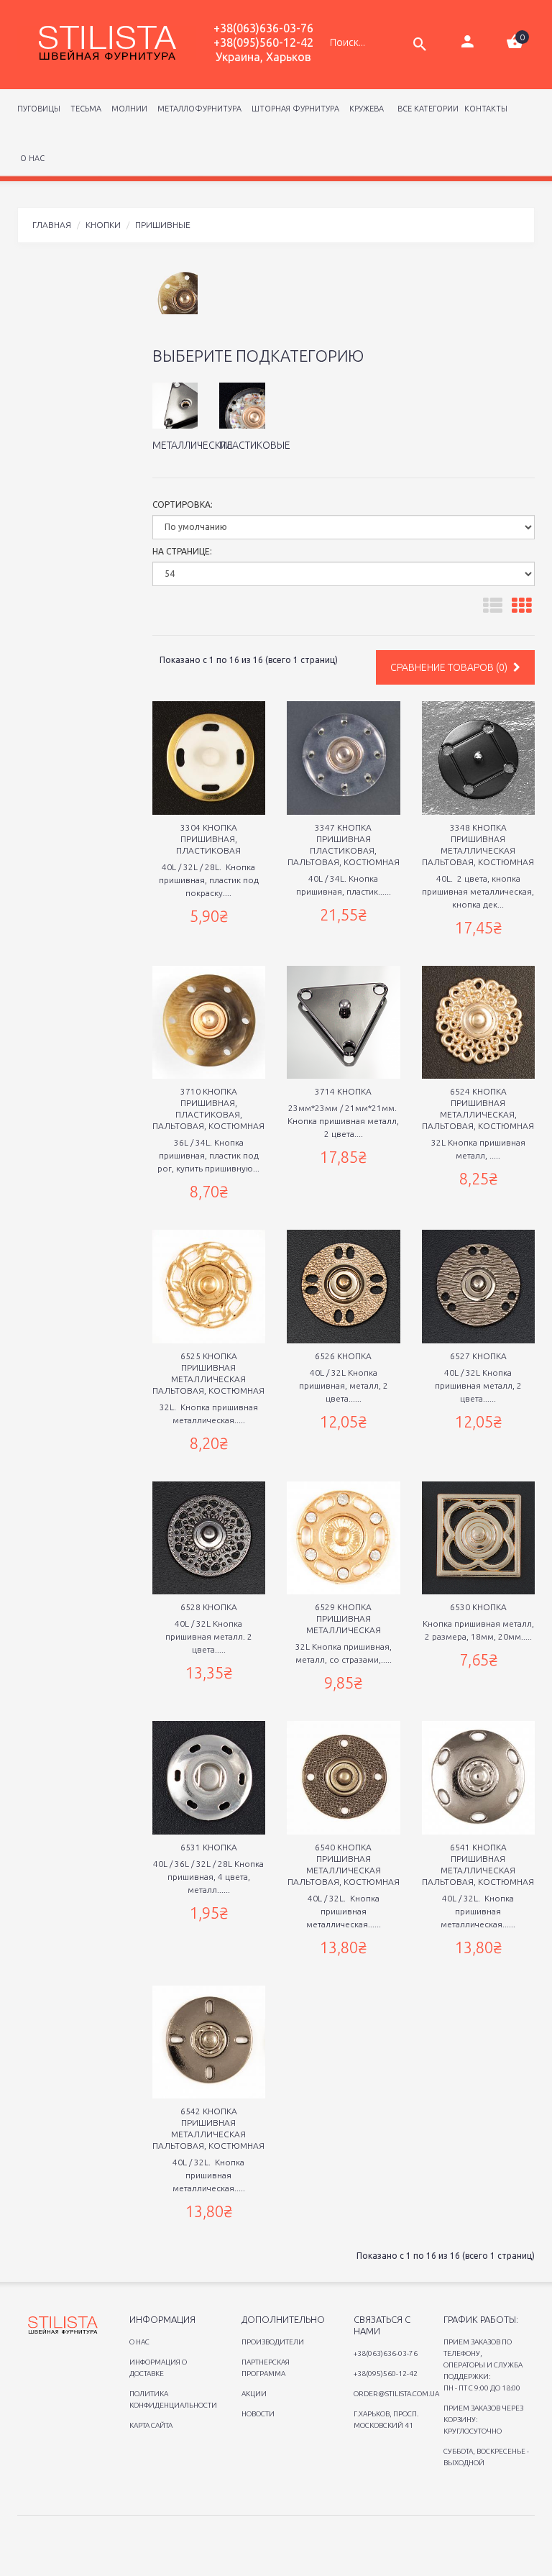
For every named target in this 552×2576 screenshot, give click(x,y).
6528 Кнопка (209, 1607)
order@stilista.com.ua (396, 2394)
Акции (254, 2394)
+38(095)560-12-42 (263, 42)
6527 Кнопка (478, 1356)
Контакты (486, 109)
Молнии (127, 109)
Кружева (364, 109)
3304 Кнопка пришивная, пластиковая (208, 839)
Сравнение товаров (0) (450, 667)
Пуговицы (39, 109)
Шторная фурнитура (293, 109)
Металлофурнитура (197, 109)
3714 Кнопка (343, 1091)
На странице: (182, 551)
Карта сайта (151, 2425)
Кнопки (103, 225)
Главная (52, 225)
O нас (139, 2342)
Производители (273, 2342)
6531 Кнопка (209, 1847)
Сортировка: (183, 504)
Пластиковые (255, 445)
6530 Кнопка (478, 1607)
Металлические (193, 445)
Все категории (427, 109)
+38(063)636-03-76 (263, 28)
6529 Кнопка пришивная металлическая (344, 1618)
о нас (32, 158)
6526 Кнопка (343, 1356)
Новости (258, 2414)
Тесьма (84, 109)
